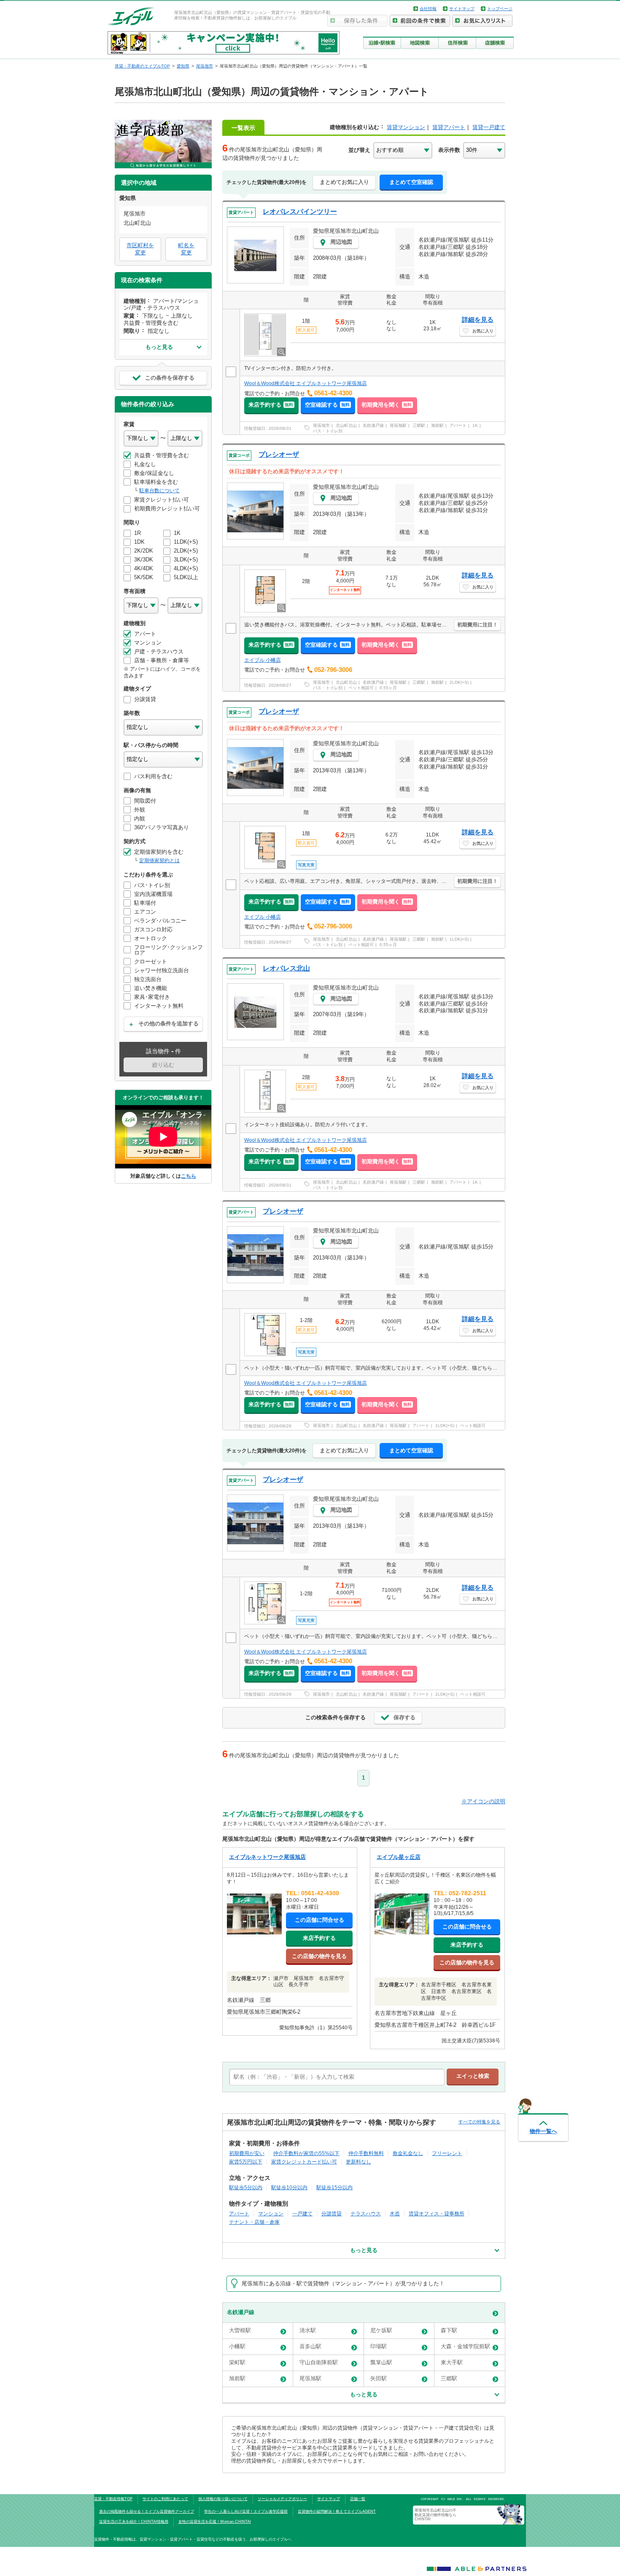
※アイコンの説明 (483, 1801)
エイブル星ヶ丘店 (399, 1857)
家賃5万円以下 (246, 2162)
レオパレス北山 (286, 968)
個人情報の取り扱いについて (223, 2499)
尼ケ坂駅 (381, 2330)
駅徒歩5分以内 (246, 2187)
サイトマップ (462, 9)
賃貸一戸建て (489, 127)
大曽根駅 (240, 2330)
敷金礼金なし (408, 2153)
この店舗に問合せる (319, 1920)
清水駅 (308, 2330)
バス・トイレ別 (328, 431)
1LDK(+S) (459, 939)
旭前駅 (437, 425)
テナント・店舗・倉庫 (254, 2222)
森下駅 (449, 2330)
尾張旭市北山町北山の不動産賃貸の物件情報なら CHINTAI (437, 2515)
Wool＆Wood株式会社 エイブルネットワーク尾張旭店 (306, 383)
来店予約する (271, 405)
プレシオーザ (279, 455)
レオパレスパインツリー (300, 212)
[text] (337, 2077)
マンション (271, 2213)
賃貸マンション (406, 127)
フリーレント (447, 2153)
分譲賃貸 (332, 2213)
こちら (189, 1176)
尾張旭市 (321, 425)
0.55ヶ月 (388, 688)
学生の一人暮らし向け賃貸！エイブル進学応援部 (246, 2511)
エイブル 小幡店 (263, 660)
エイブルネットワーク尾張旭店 (267, 1857)
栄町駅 (237, 2362)
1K (475, 425)
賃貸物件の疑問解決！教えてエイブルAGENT (337, 2511)
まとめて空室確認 (411, 182)
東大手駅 (452, 2362)
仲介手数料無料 (366, 2153)
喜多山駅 (310, 2346)
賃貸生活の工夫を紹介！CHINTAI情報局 (134, 2522)
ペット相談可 (361, 688)
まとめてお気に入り (344, 182)
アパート (458, 425)
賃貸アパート (449, 127)
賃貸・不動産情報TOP (113, 2499)
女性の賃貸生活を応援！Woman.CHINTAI (215, 2522)
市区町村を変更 (140, 249)
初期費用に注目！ (477, 625)
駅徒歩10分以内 (289, 2187)
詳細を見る (478, 320)
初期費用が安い (247, 2153)
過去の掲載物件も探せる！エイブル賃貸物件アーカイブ (147, 2511)
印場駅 (379, 2346)
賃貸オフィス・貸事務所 (437, 2213)
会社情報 (428, 9)
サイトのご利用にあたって (165, 2499)
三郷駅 (419, 425)
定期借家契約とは (159, 860)
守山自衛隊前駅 (319, 2362)
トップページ (500, 9)
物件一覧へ (543, 2131)
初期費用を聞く (387, 405)
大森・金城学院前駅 (465, 2346)
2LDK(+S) (459, 682)
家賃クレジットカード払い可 (304, 2162)
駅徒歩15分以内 (334, 2187)
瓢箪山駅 (381, 2362)
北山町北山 (346, 425)
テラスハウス (366, 2213)
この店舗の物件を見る (319, 1956)
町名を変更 (186, 249)
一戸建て (302, 2213)
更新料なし (359, 2162)
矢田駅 (379, 2378)
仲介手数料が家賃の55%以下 (306, 2153)
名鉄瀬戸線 (373, 425)
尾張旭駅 (398, 425)
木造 (395, 2213)
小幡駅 (237, 2346)
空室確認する (327, 405)
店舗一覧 (358, 2499)
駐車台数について (159, 491)
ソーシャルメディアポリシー (282, 2499)
